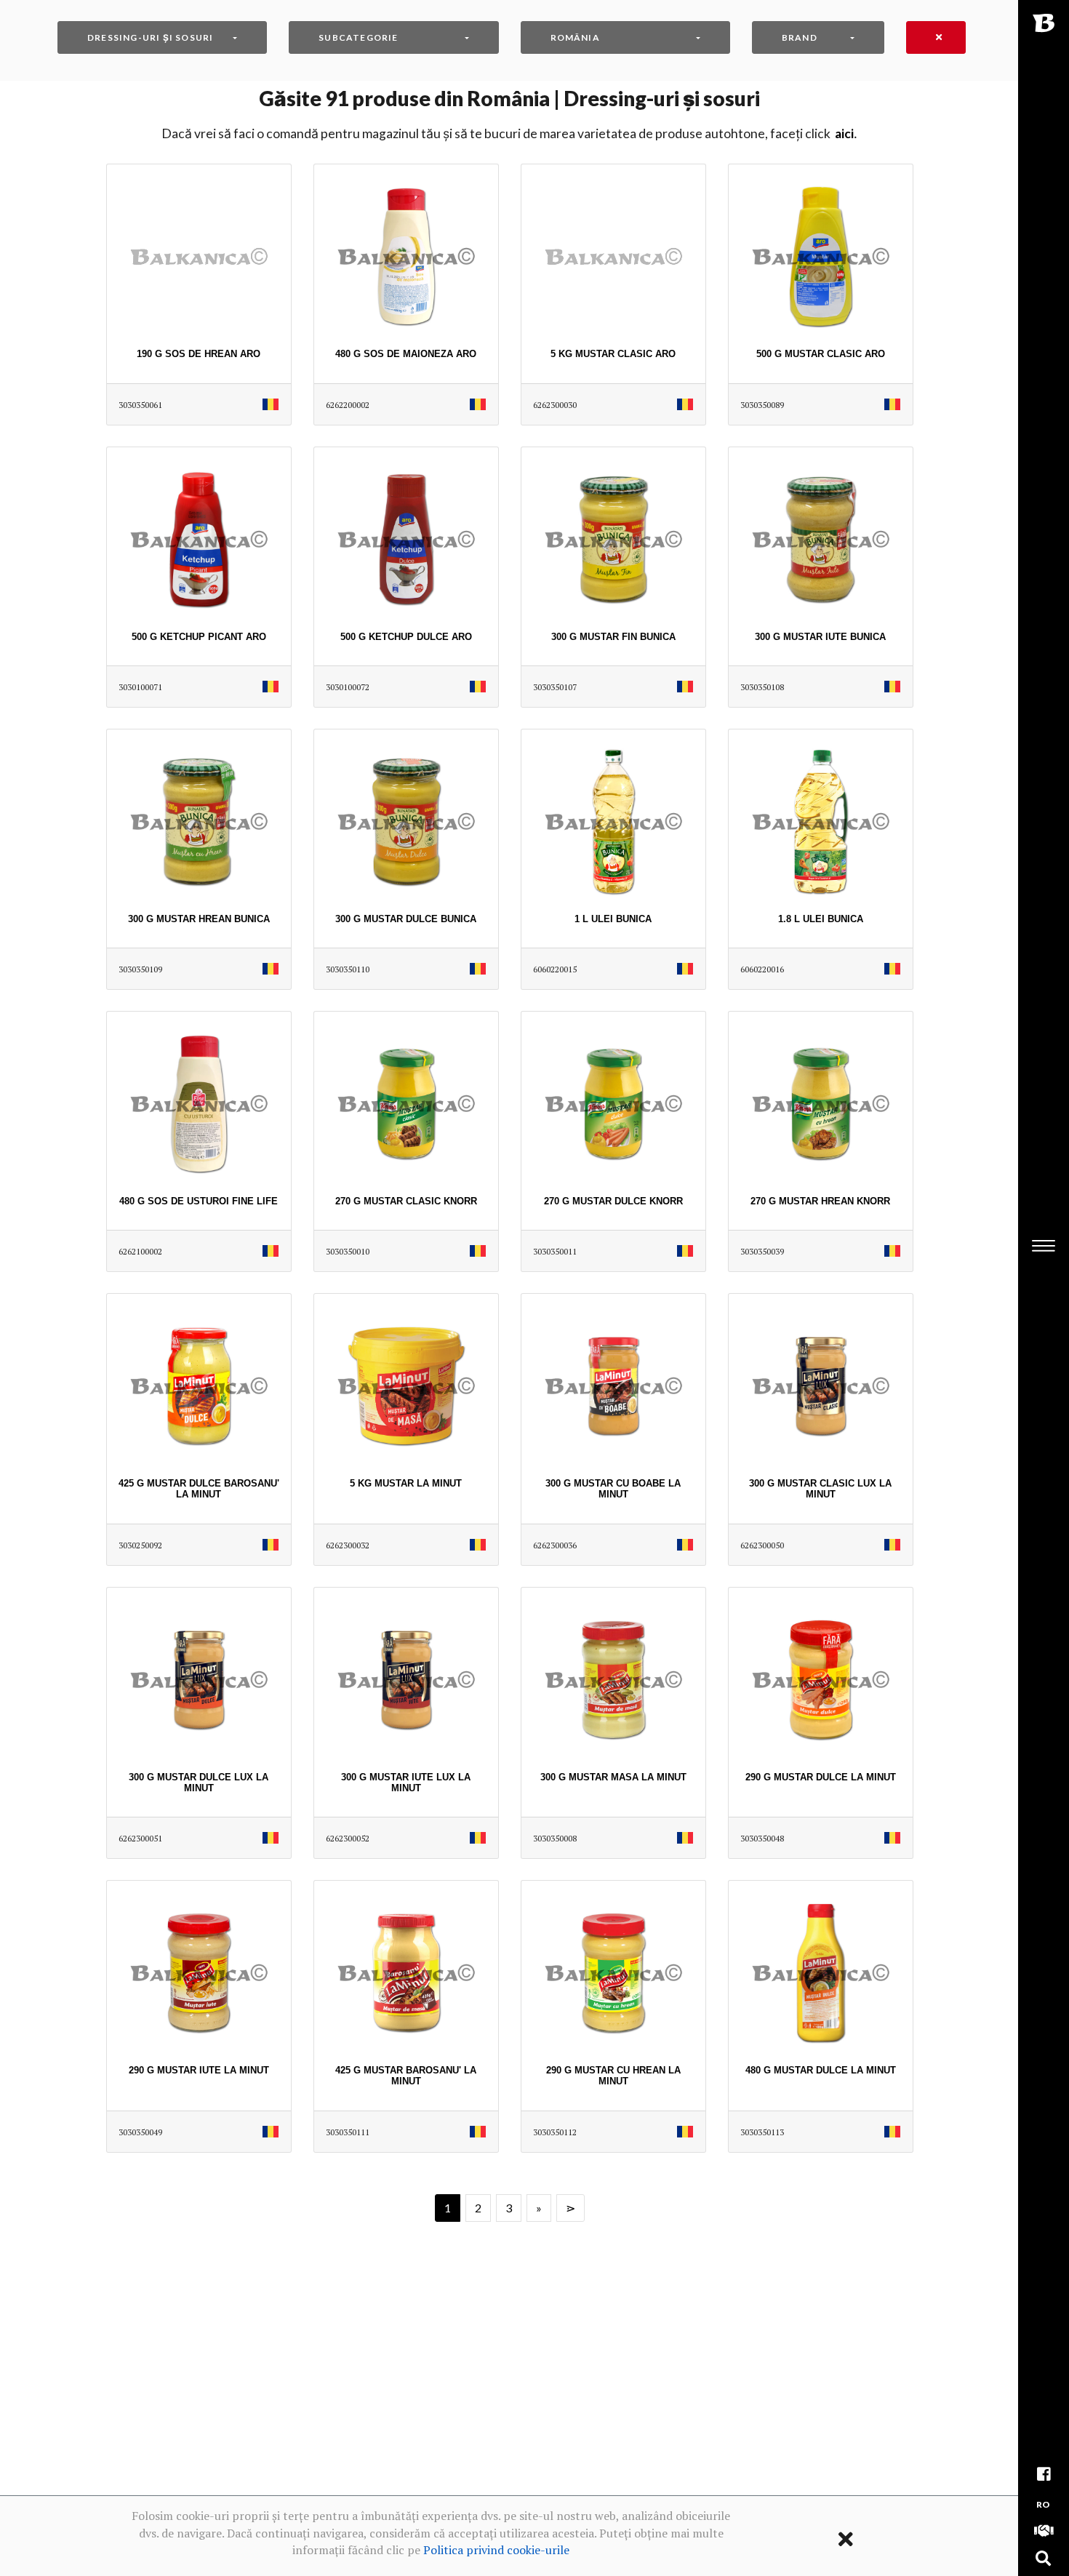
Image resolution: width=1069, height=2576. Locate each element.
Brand (800, 37)
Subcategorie (358, 37)
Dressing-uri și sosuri (150, 37)
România (575, 37)
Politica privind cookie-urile (496, 2550)
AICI (844, 133)
